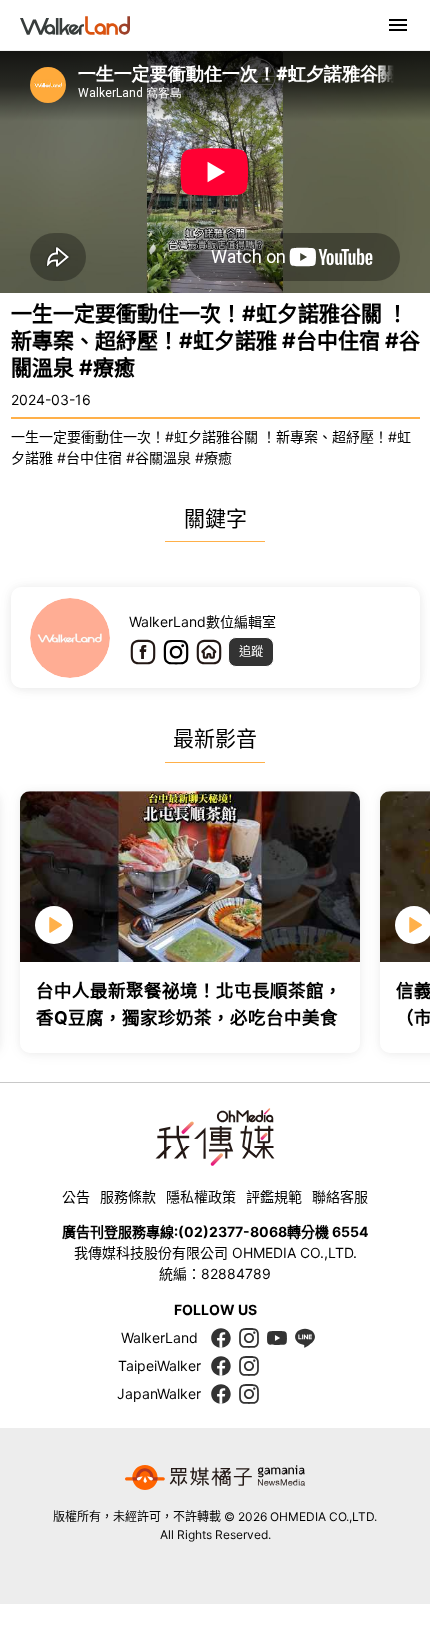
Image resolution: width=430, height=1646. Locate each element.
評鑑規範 (274, 1196)
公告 (76, 1196)
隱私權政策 (201, 1196)
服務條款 (128, 1196)
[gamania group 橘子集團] (215, 1478)
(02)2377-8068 (232, 1231)
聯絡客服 (340, 1196)
